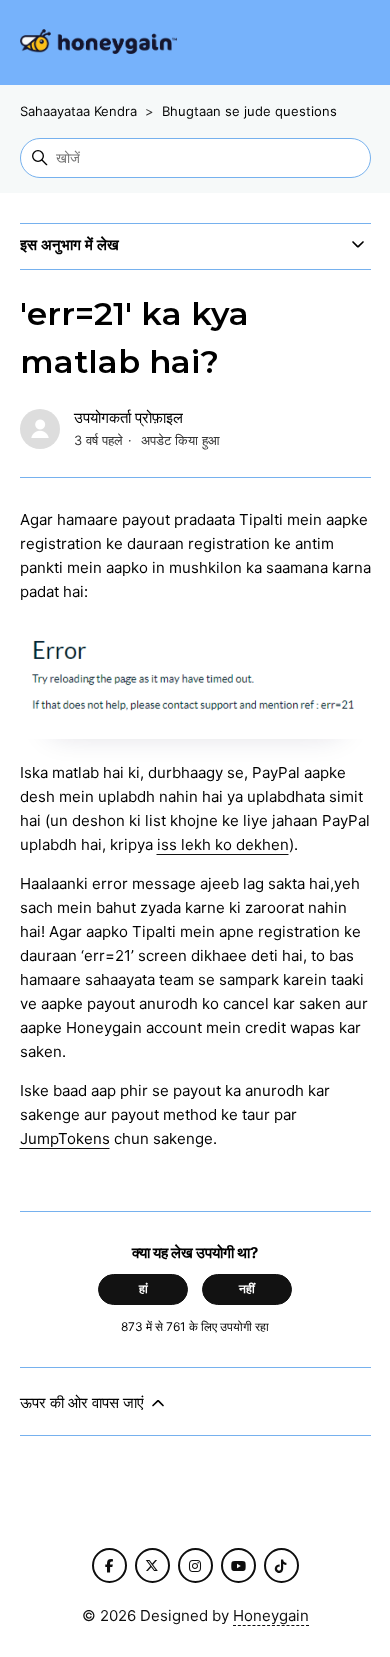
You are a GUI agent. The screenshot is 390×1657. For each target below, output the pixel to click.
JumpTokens (65, 1138)
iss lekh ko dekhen (223, 844)
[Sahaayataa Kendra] (98, 42)
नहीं (247, 1288)
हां (143, 1288)
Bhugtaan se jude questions (249, 111)
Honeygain (271, 1615)
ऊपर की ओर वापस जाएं (84, 1402)
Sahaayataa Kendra (78, 111)
